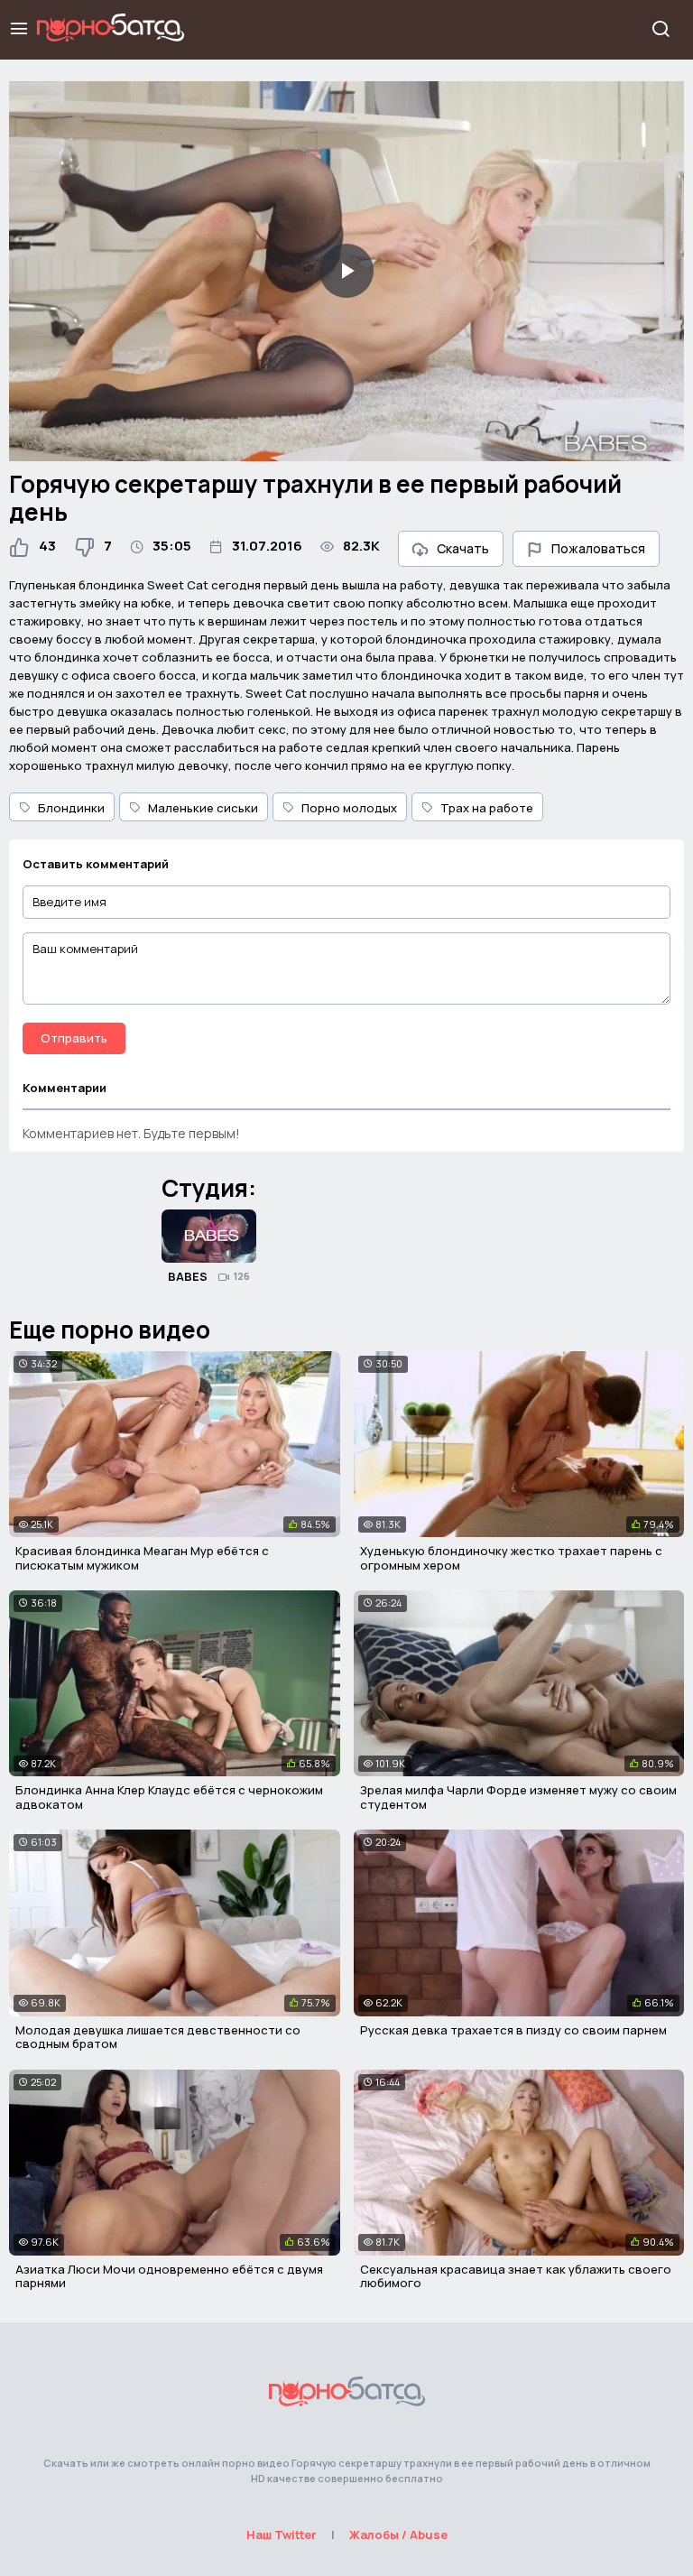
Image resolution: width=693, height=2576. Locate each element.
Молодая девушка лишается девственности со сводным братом (158, 2037)
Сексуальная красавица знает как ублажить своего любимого (516, 2276)
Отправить (74, 1038)
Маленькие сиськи (203, 808)
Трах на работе (487, 808)
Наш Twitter (282, 2534)
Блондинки (71, 808)
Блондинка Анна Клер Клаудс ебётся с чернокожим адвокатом (169, 1797)
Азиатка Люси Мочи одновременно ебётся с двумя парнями (169, 2276)
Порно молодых (349, 808)
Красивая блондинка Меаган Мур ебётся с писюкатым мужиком (142, 1558)
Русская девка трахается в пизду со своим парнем (513, 2030)
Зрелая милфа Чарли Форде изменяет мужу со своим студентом (518, 1797)
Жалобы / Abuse (398, 2534)
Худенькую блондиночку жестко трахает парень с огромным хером (511, 1558)
